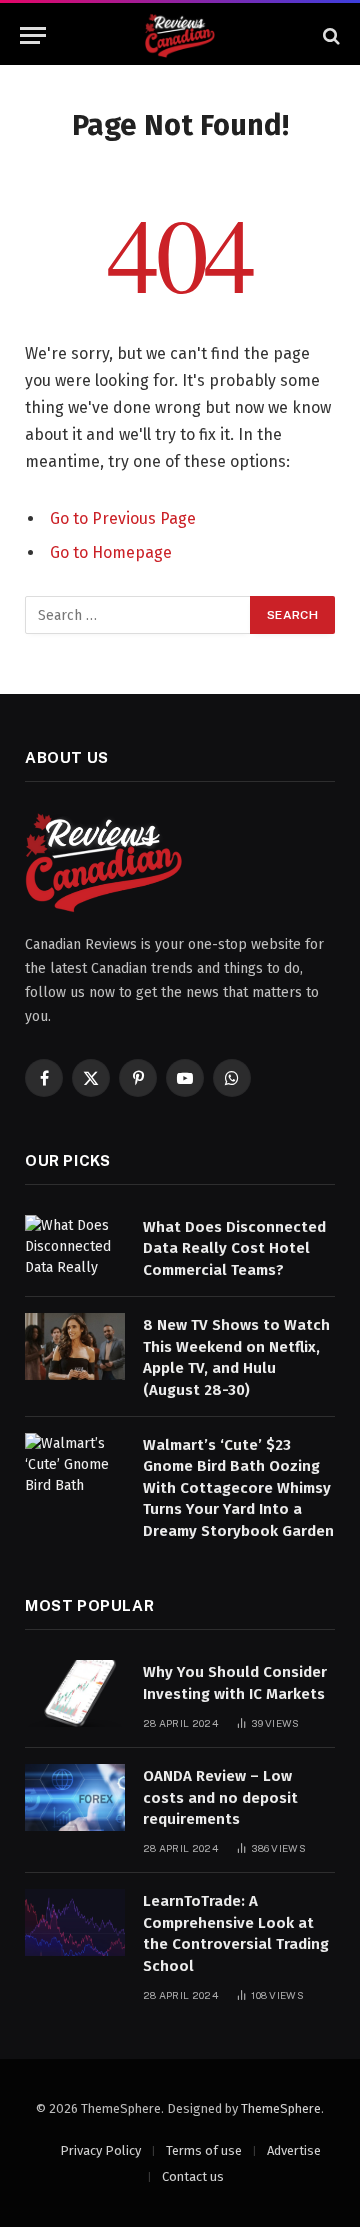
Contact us (193, 2176)
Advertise (294, 2150)
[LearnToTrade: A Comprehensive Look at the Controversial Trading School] (75, 1922)
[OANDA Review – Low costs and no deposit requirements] (75, 1797)
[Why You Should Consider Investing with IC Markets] (75, 1693)
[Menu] (33, 35)
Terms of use (204, 2150)
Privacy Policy (100, 2150)
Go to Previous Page (123, 518)
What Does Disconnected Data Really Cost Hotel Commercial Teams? (234, 1248)
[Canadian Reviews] (180, 35)
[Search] (329, 35)
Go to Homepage (111, 552)
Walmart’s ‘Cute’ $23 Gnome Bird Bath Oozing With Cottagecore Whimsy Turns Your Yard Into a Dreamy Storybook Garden (238, 1488)
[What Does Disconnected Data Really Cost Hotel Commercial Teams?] (75, 1248)
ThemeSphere (281, 2108)
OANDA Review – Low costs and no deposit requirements (220, 1797)
